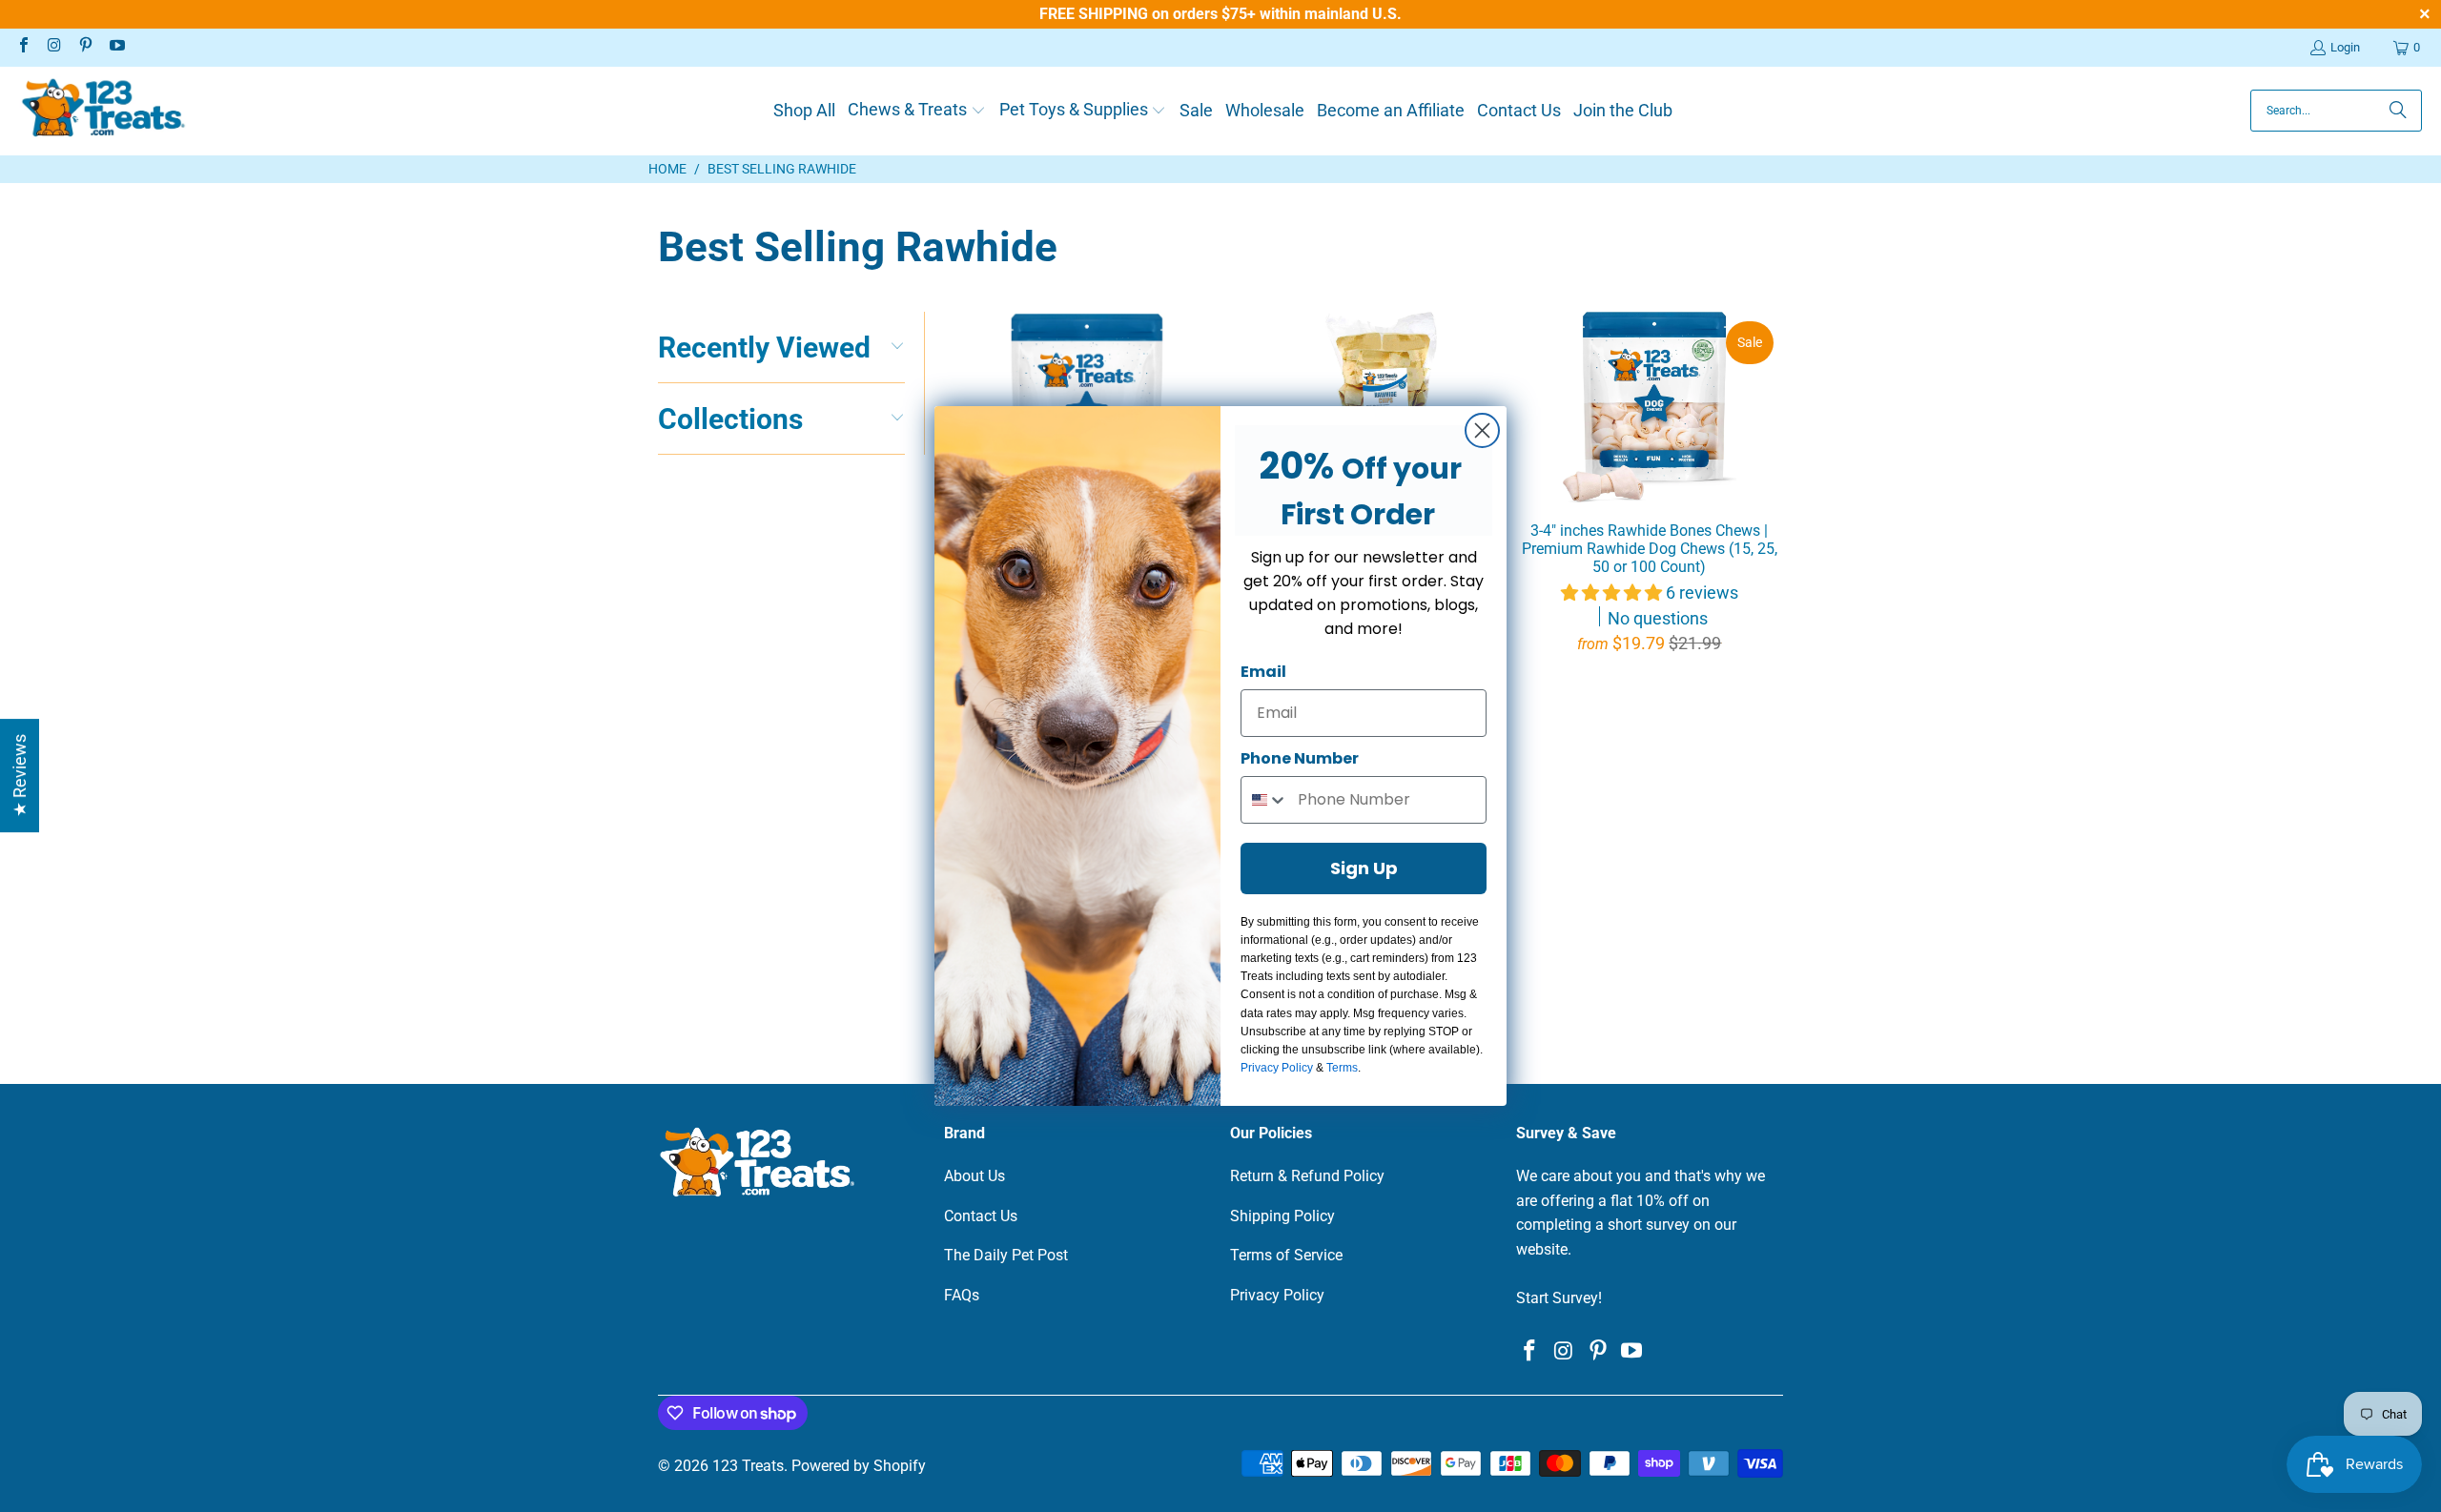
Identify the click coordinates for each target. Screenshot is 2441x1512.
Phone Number (1300, 758)
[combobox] (1265, 800)
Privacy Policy (1277, 1068)
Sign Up (1364, 868)
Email (1263, 672)
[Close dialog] (1482, 430)
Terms (1342, 1068)
